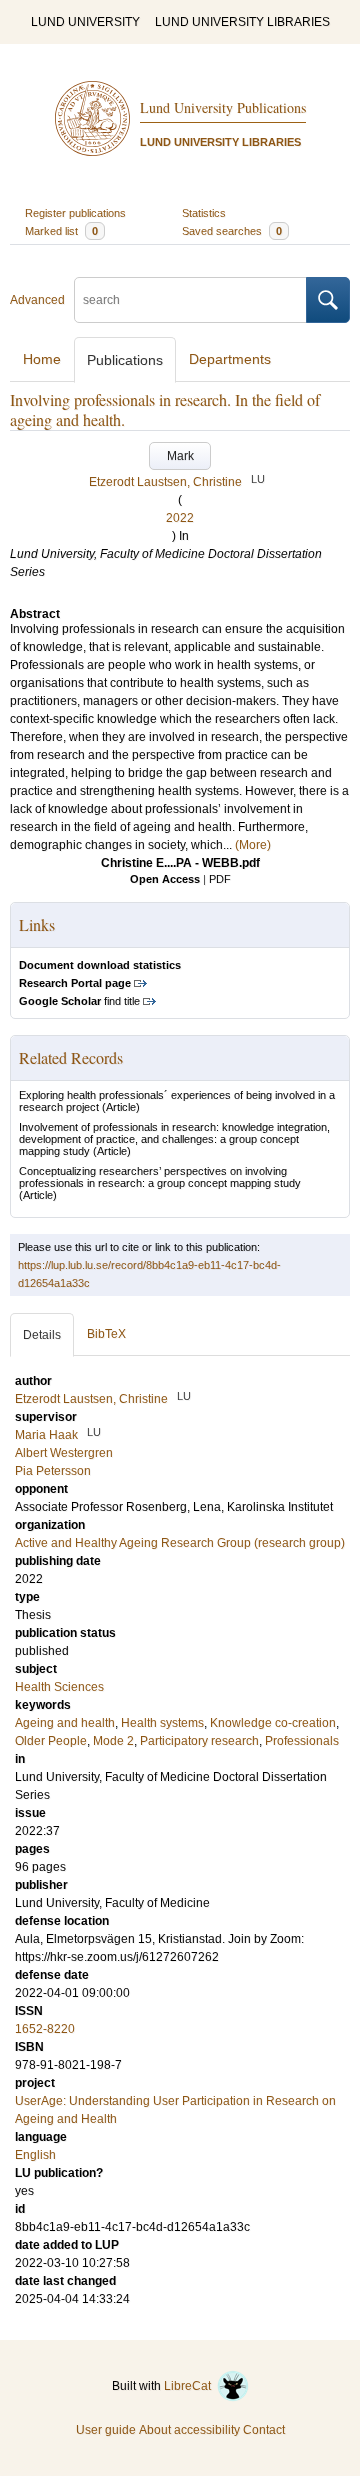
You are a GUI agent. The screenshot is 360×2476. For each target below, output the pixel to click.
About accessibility (189, 2430)
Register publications (75, 213)
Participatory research (199, 1741)
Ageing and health (65, 1723)
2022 (180, 518)
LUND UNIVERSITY (85, 22)
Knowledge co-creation (273, 1723)
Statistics (204, 213)
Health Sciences (59, 1687)
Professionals (302, 1741)
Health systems (162, 1723)
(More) (253, 845)
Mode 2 (113, 1741)
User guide (106, 2430)
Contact (264, 2430)
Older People (51, 1741)
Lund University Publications (223, 107)
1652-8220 (45, 2029)
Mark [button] (180, 456)
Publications (125, 360)
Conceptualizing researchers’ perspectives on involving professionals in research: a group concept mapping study (160, 1177)
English (35, 2155)
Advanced (37, 300)
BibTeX (106, 1334)
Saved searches (232, 231)
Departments (230, 359)
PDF (220, 879)
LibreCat (190, 2386)
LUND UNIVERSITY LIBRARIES (242, 22)
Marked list (61, 231)
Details (42, 1335)
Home (42, 359)
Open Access (165, 879)
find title (79, 1001)
